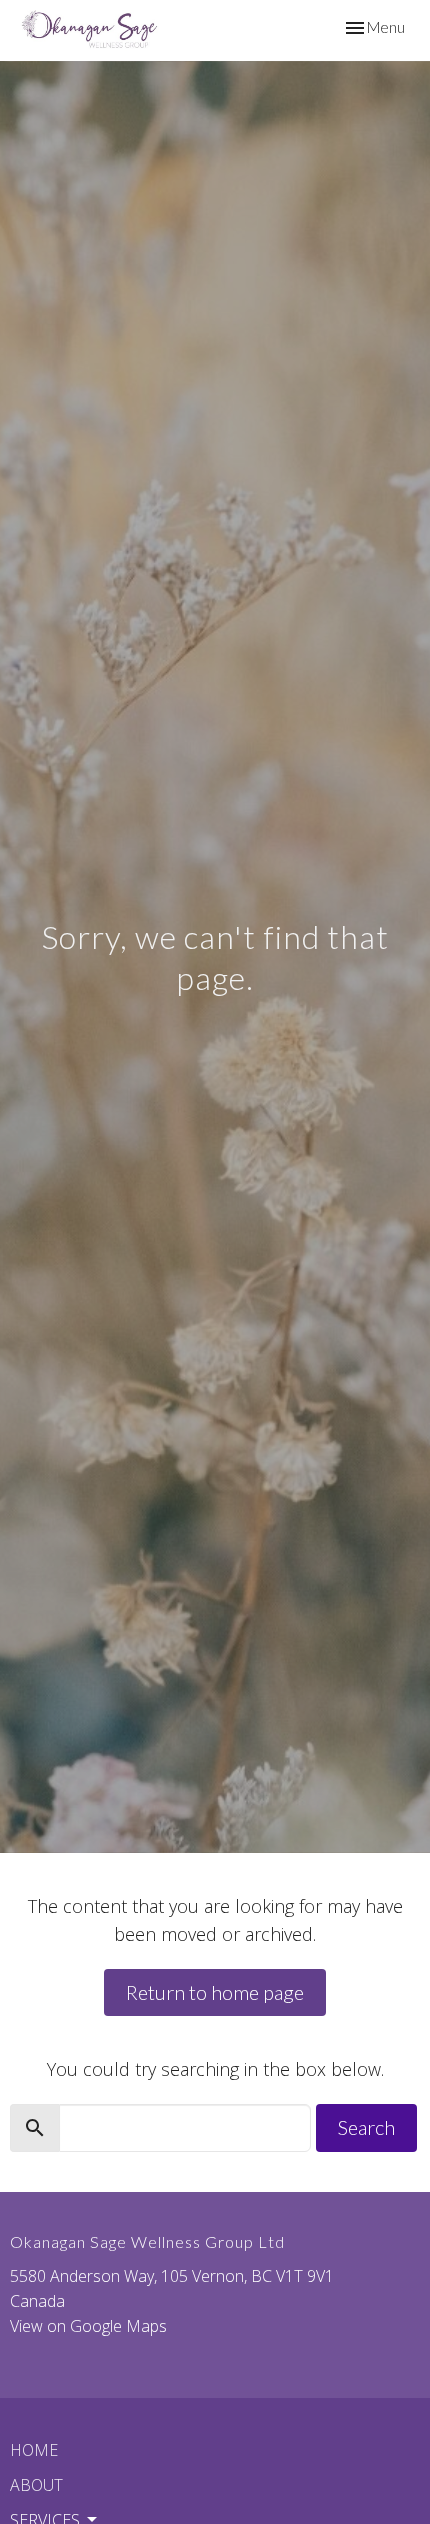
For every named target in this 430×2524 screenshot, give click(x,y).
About (36, 2485)
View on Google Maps (88, 2326)
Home (34, 2450)
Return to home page (215, 1992)
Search (366, 2127)
